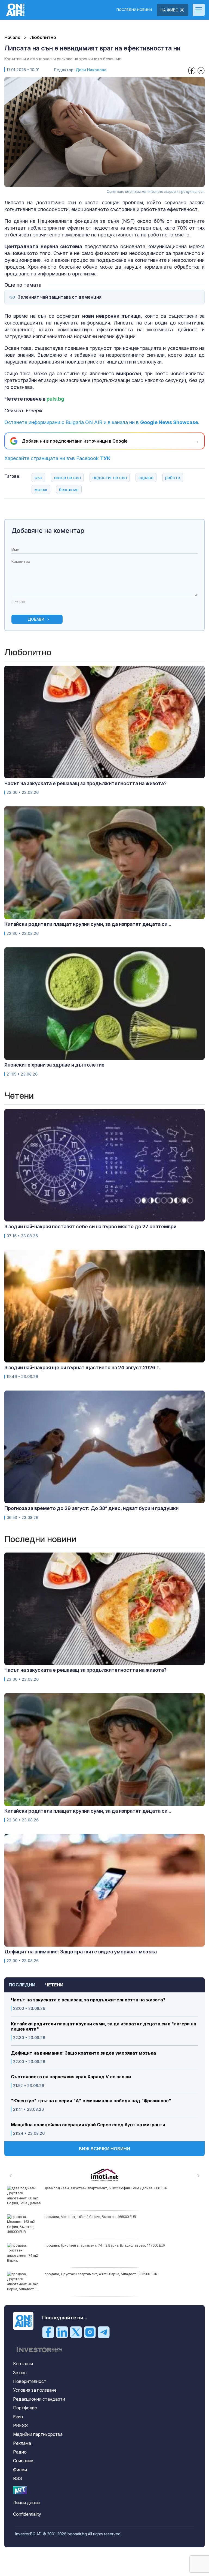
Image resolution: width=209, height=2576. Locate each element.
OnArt (20, 2490)
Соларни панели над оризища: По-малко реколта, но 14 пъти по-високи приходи (111, 2245)
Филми (20, 2470)
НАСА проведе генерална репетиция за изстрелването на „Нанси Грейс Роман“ (111, 2188)
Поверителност (30, 2381)
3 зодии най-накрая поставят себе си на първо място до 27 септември (90, 1227)
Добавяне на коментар (48, 531)
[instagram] (90, 2332)
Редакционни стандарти (39, 2399)
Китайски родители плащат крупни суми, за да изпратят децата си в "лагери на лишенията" (104, 2026)
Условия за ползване (35, 2390)
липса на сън (67, 478)
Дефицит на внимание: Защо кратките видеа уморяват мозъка (83, 2053)
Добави (36, 619)
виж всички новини (104, 2149)
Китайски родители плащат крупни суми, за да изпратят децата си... (88, 924)
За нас (20, 2373)
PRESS (20, 2425)
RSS (18, 2478)
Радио (20, 2452)
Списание (23, 2461)
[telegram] (104, 2332)
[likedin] (62, 2332)
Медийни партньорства (38, 2434)
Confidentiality (27, 2514)
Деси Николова (91, 70)
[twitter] (76, 2332)
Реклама (22, 2443)
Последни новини (134, 10)
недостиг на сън (110, 478)
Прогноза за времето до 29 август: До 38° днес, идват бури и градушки (91, 1508)
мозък (41, 490)
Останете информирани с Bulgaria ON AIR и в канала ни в (102, 422)
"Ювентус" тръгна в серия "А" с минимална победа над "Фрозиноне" (91, 2101)
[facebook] (48, 2332)
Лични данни (26, 2503)
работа (173, 478)
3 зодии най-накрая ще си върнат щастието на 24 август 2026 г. (82, 1367)
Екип (18, 2417)
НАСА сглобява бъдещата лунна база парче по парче (89, 2274)
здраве (146, 478)
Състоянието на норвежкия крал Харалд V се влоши (71, 2077)
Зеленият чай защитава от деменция (60, 297)
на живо (170, 10)
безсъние (69, 490)
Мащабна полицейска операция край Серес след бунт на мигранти (88, 2125)
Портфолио (25, 2408)
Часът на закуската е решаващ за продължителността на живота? (88, 2000)
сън (38, 478)
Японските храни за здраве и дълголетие (54, 1065)
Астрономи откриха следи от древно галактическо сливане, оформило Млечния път (116, 2217)
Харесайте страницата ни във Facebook (57, 458)
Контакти (23, 2364)
